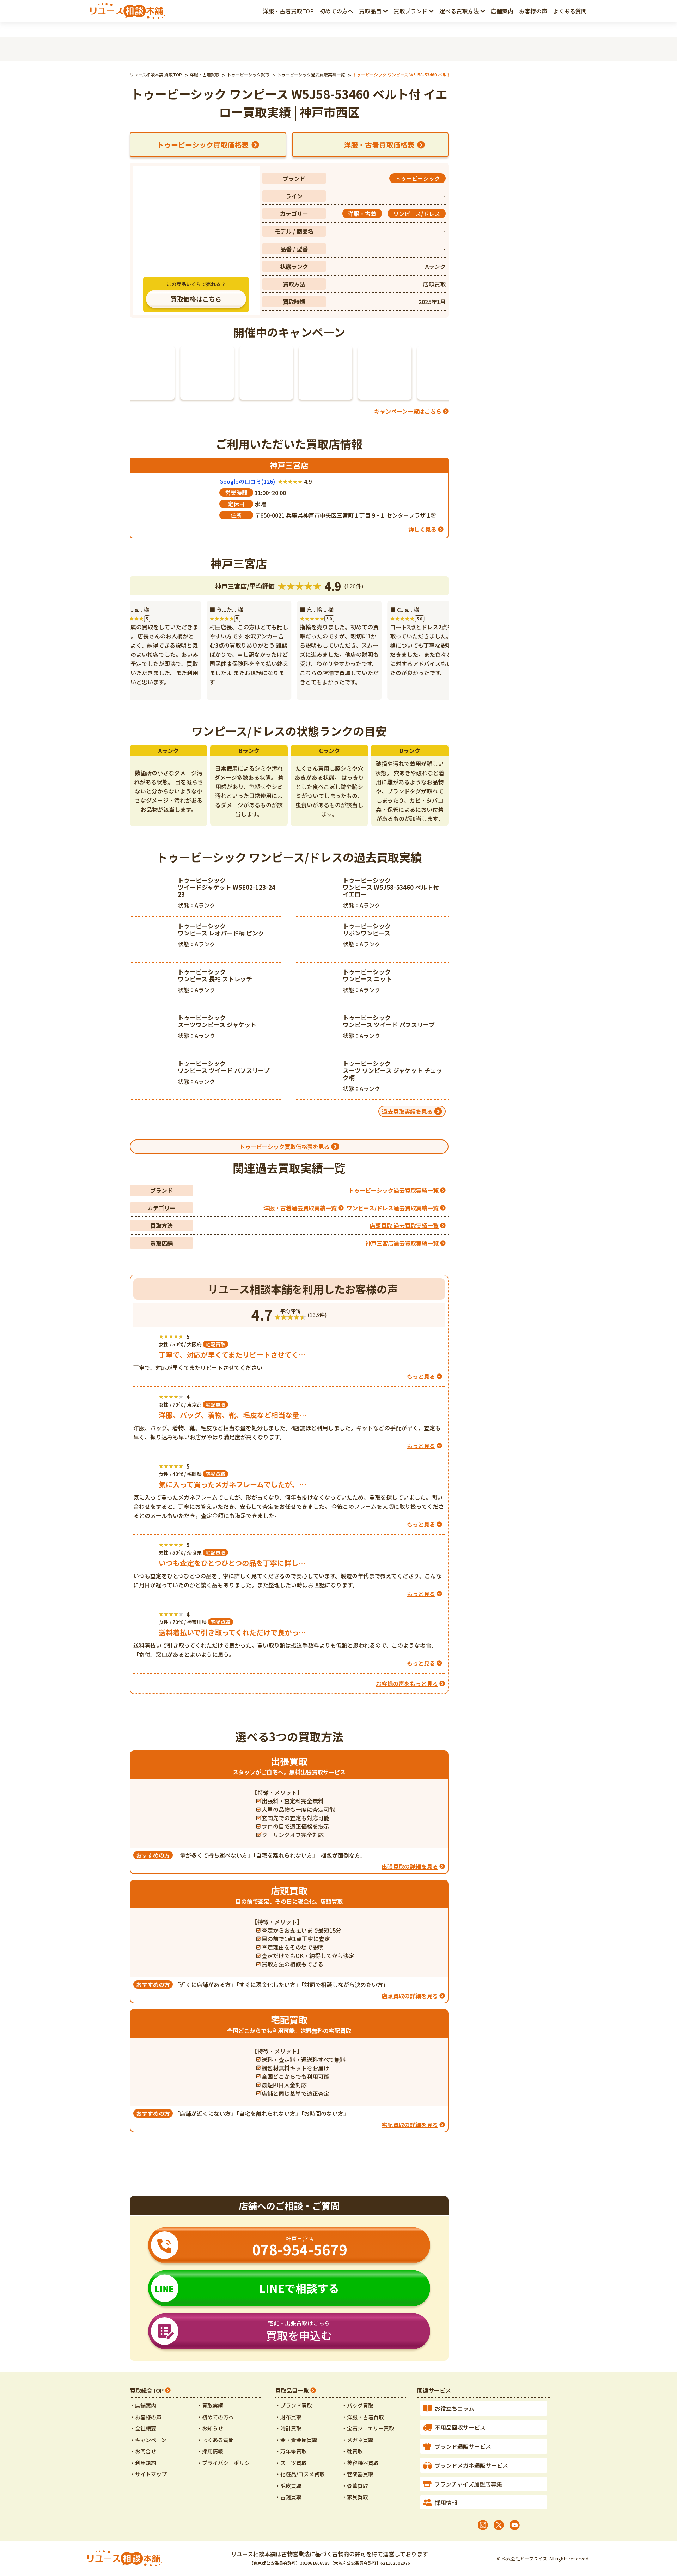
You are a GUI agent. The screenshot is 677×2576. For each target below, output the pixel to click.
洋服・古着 (362, 214)
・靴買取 (352, 2451)
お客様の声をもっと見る (407, 1684)
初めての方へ (336, 11)
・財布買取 (288, 2417)
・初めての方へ (215, 2417)
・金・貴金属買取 (296, 2440)
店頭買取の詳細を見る (410, 1996)
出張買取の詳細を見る (410, 1866)
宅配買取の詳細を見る (410, 2125)
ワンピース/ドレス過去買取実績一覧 (393, 1208)
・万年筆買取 (291, 2451)
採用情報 (446, 2502)
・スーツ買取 (291, 2463)
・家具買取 (355, 2497)
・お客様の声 (146, 2417)
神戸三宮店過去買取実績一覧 (402, 1243)
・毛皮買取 (288, 2486)
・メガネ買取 (358, 2440)
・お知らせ (210, 2428)
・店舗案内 (143, 2405)
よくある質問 (570, 11)
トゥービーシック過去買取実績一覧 (394, 1190)
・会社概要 (143, 2428)
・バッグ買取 (358, 2405)
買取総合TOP (147, 2390)
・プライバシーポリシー (226, 2463)
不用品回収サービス (460, 2427)
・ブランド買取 (294, 2405)
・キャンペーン (148, 2440)
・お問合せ (143, 2451)
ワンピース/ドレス (417, 214)
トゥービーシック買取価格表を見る (285, 1147)
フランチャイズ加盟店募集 (468, 2484)
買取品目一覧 (292, 2390)
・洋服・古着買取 (363, 2417)
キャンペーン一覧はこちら (408, 411)
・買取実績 (210, 2405)
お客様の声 (533, 11)
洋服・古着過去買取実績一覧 (300, 1208)
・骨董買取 (355, 2486)
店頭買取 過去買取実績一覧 (404, 1225)
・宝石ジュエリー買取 (368, 2428)
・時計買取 (288, 2428)
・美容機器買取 (360, 2463)
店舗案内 (502, 11)
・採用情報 (210, 2451)
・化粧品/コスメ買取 (300, 2474)
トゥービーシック (417, 178)
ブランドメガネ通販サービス (471, 2465)
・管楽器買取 (358, 2474)
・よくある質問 (215, 2440)
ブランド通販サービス (463, 2446)
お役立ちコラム (455, 2408)
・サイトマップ (148, 2474)
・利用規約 (143, 2463)
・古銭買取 (288, 2497)
